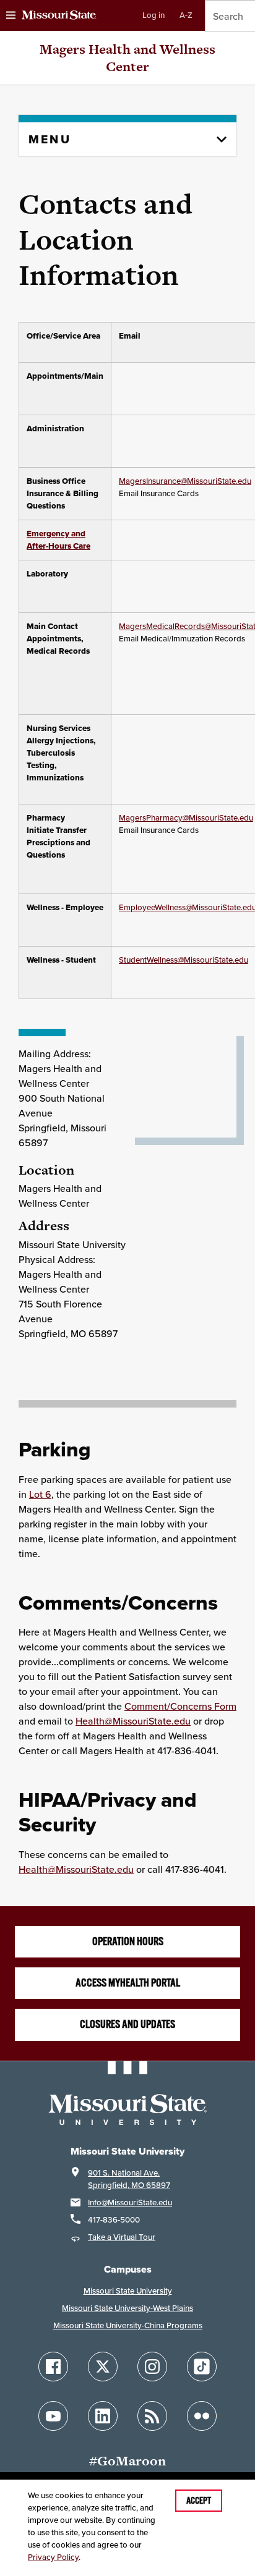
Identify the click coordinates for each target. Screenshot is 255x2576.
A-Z (186, 15)
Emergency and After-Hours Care (58, 540)
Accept (199, 2501)
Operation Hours (128, 1941)
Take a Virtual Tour (122, 2237)
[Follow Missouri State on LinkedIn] (103, 2416)
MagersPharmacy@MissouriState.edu (186, 818)
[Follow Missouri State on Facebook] (53, 2367)
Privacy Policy (53, 2557)
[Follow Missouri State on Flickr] (202, 2416)
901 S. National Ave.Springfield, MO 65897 (129, 2179)
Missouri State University (128, 2291)
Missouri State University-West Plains (127, 2308)
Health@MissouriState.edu (133, 1721)
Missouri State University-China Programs (128, 2325)
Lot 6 (40, 1494)
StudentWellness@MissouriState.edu (184, 960)
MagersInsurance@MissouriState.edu (185, 481)
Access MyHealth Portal (128, 1983)
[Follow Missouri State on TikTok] (202, 2367)
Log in (153, 15)
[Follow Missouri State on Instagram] (152, 2367)
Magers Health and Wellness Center (127, 58)
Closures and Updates (127, 2024)
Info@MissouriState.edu (130, 2202)
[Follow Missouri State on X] (103, 2367)
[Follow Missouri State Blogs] (152, 2416)
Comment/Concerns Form (180, 1706)
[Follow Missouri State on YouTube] (53, 2416)
